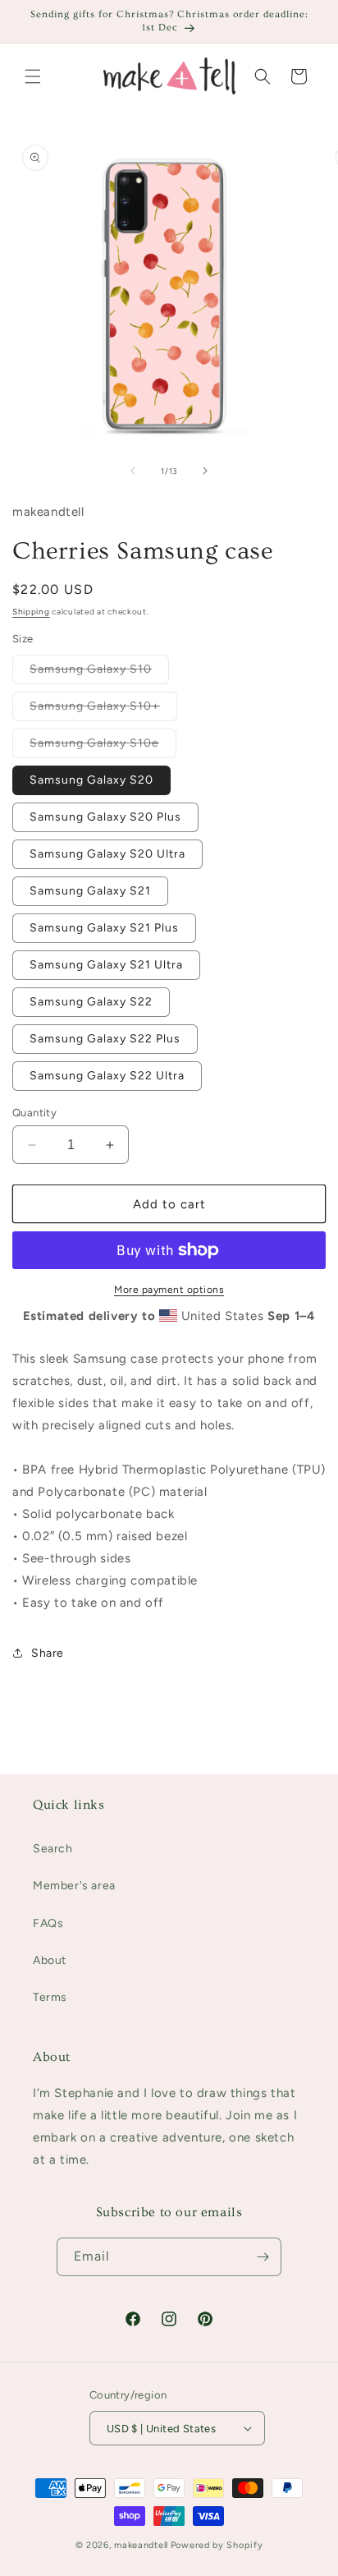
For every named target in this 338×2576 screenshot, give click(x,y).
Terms (50, 1997)
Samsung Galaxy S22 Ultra (107, 1076)
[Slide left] (133, 471)
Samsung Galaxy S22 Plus (105, 1039)
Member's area (74, 1886)
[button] (33, 76)
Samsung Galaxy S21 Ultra (106, 965)
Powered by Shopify (217, 2545)
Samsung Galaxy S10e (103, 747)
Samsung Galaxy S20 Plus (105, 817)
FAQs (48, 1923)
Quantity (34, 1113)
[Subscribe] (263, 2257)
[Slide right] (205, 471)
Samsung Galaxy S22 (91, 1002)
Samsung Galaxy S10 (99, 673)
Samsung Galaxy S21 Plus (104, 928)
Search (53, 1849)
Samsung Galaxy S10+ (103, 710)
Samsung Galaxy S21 (90, 891)
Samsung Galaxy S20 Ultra (107, 854)
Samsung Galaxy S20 (91, 780)
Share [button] (48, 1653)
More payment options (169, 1290)
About (50, 1960)
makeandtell (141, 2545)
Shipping (31, 612)
